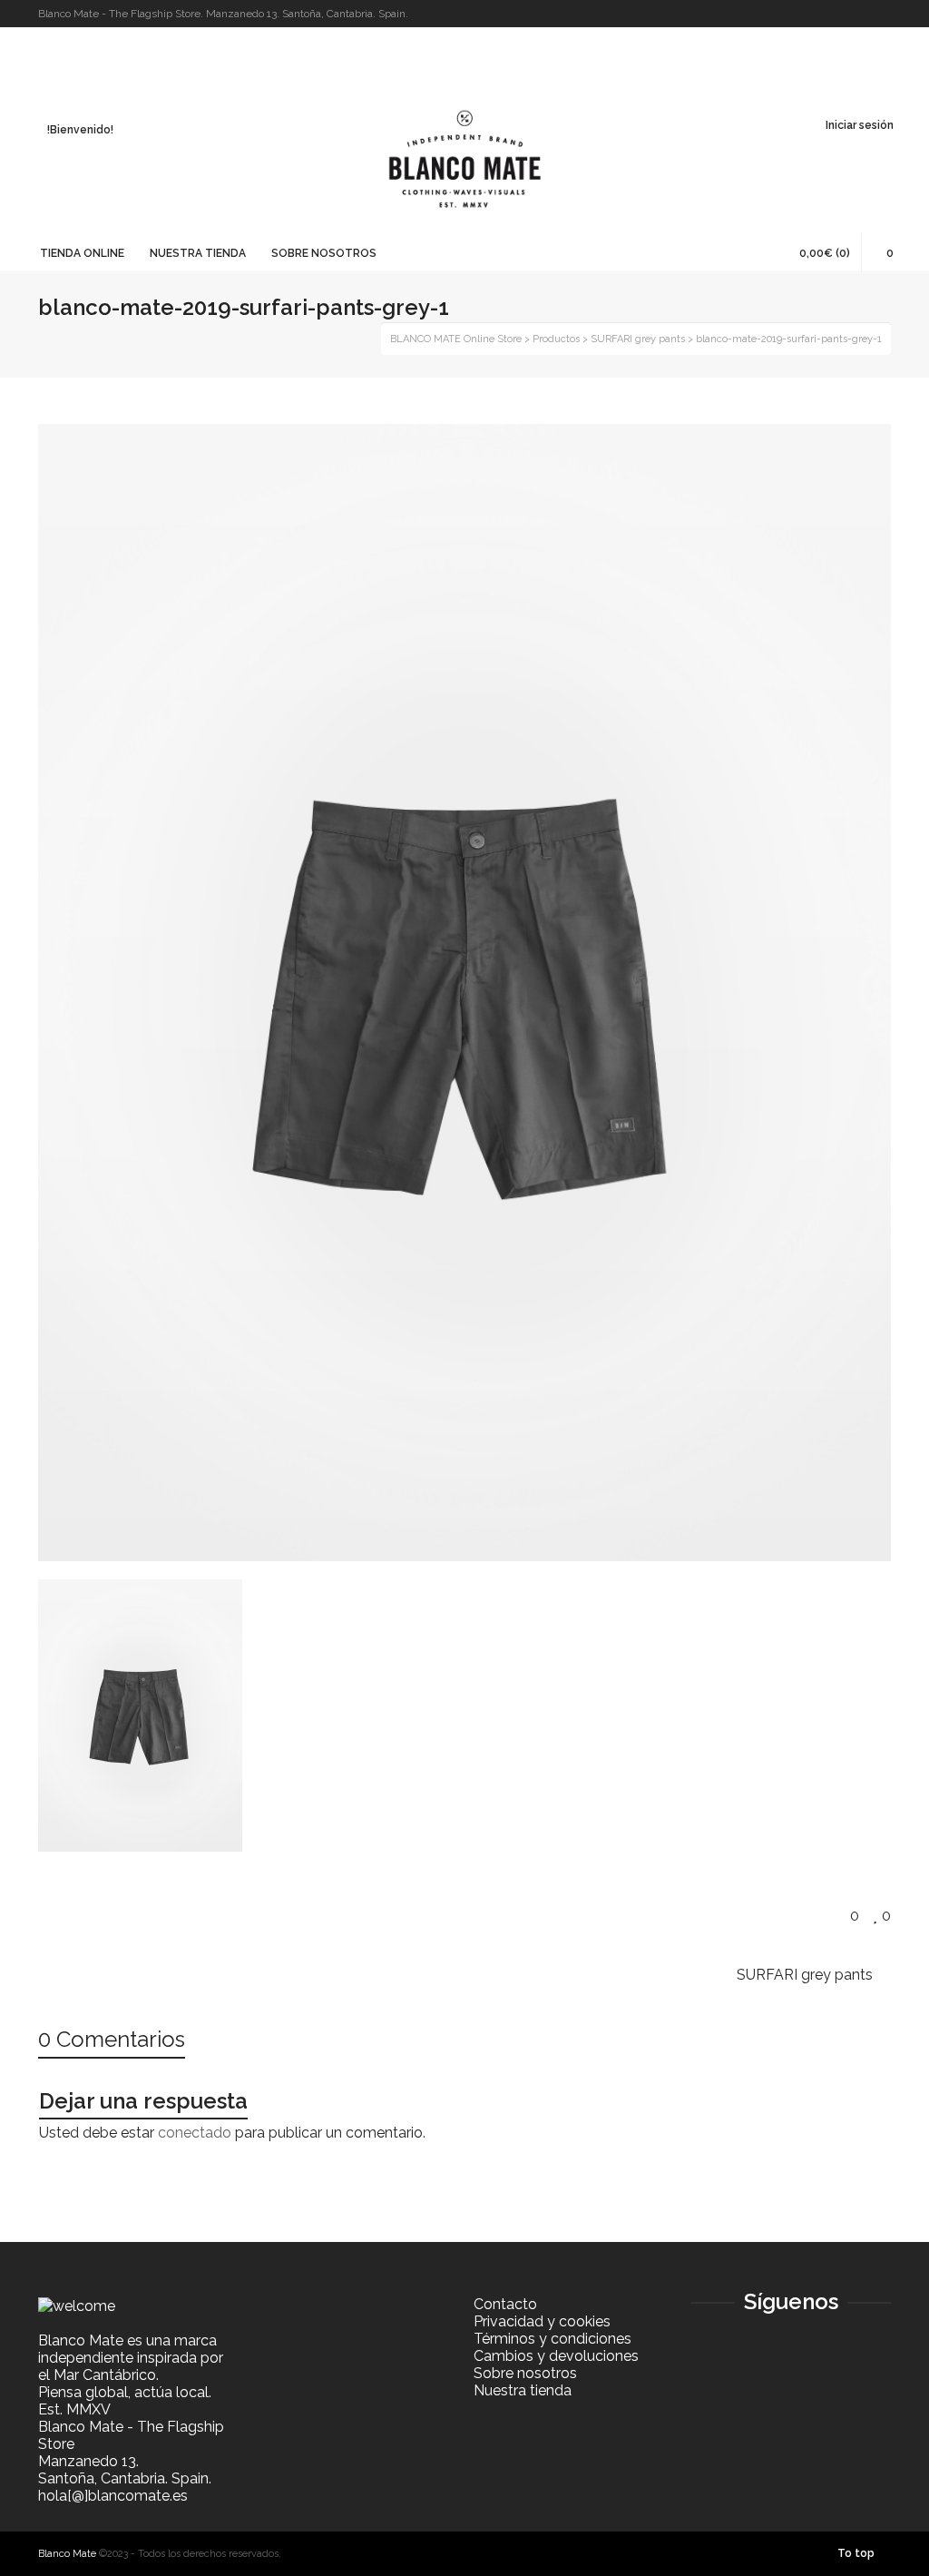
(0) (825, 253)
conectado (195, 2133)
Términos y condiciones (553, 2339)
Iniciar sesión (860, 125)
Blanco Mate (67, 2554)
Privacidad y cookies (542, 2321)
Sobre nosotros (525, 2373)
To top (856, 2553)
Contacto (505, 2304)
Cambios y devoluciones (556, 2356)
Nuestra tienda (523, 2390)
